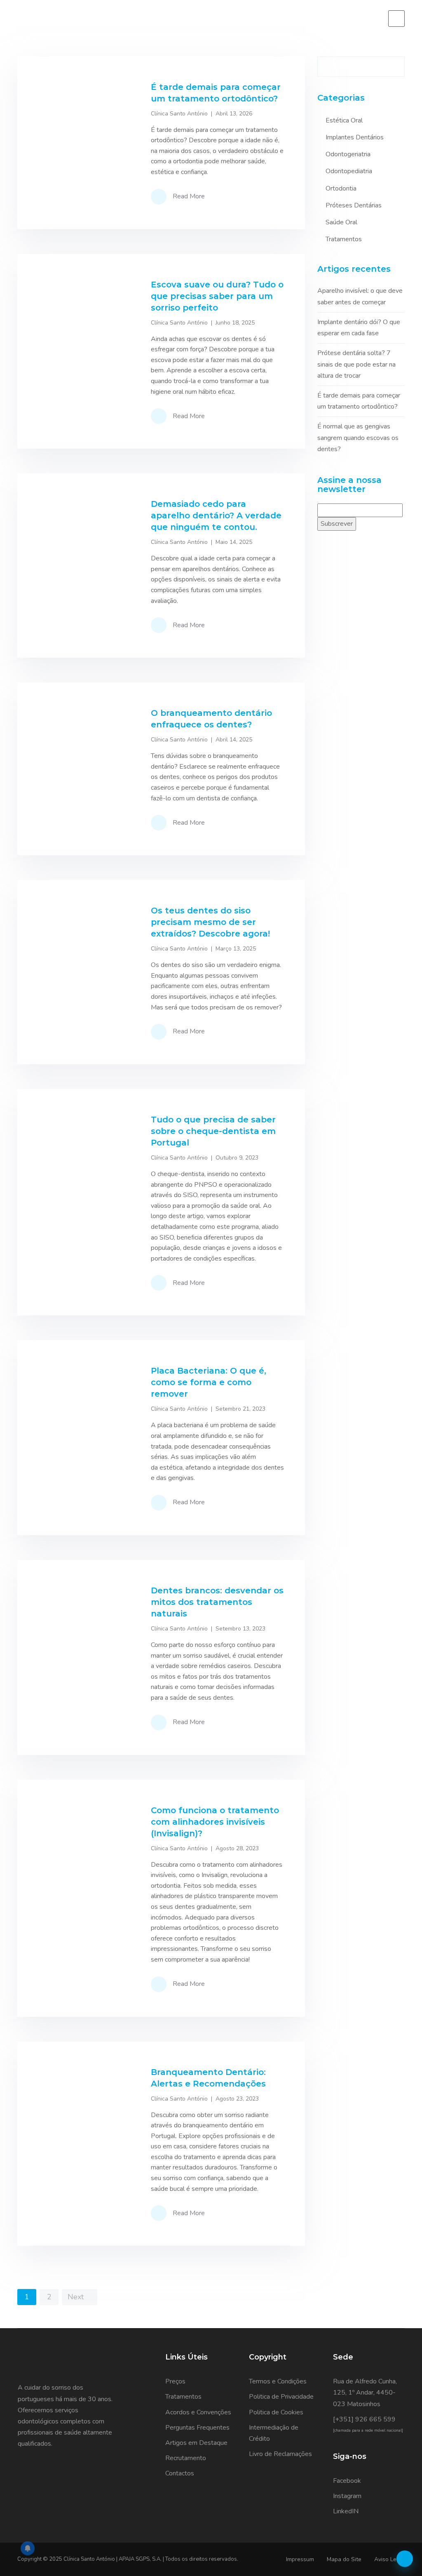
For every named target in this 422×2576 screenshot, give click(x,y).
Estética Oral (344, 120)
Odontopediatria (349, 171)
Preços (175, 2381)
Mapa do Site (344, 2559)
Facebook (347, 2481)
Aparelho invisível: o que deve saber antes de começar (360, 296)
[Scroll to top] (405, 2559)
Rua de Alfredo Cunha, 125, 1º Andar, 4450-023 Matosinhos (365, 2393)
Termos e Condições (278, 2381)
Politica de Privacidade (281, 2397)
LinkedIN (346, 2511)
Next (77, 2297)
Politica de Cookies (276, 2412)
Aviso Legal (389, 2559)
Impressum (300, 2559)
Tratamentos (344, 239)
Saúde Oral (341, 222)
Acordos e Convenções (198, 2412)
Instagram (347, 2496)
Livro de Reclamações (280, 2454)
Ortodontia (341, 188)
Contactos (180, 2473)
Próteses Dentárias (354, 205)
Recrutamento (186, 2458)
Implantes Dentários (355, 137)
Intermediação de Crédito (274, 2433)
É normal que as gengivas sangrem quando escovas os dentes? (358, 438)
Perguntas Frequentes (197, 2428)
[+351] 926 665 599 (364, 2419)
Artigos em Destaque (196, 2443)
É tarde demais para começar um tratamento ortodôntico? (359, 401)
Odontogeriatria (348, 154)
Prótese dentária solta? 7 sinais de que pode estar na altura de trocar (356, 364)
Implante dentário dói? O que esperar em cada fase (359, 328)
